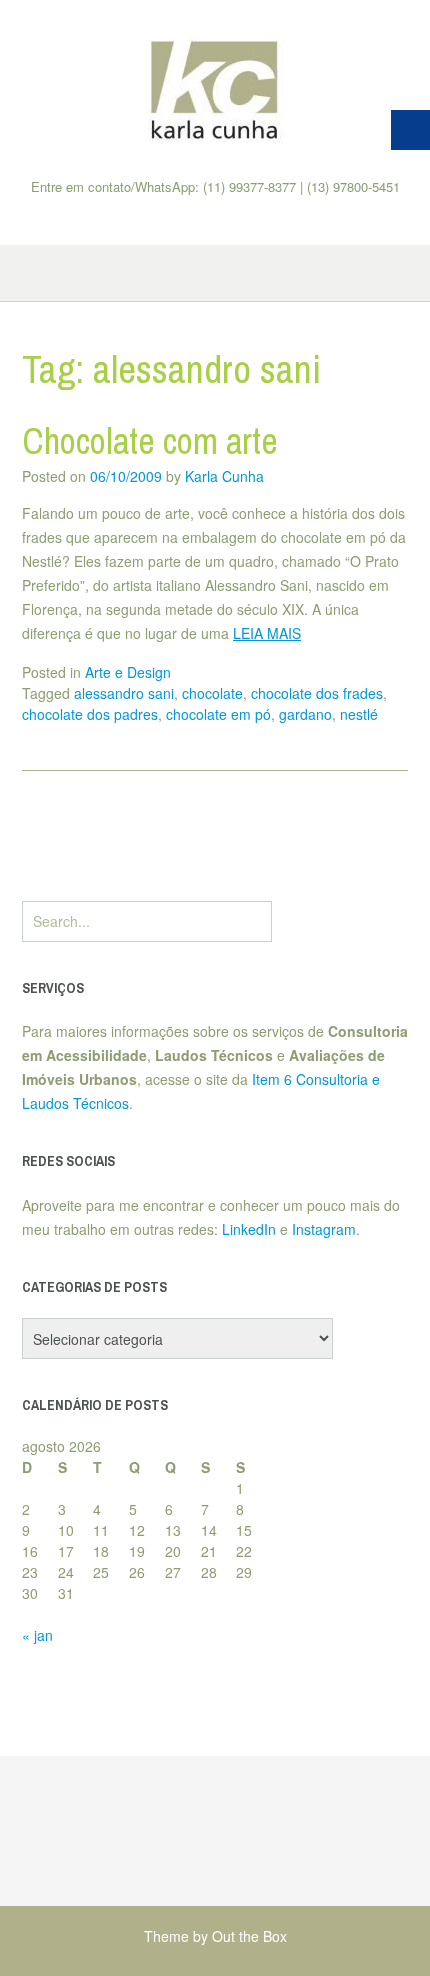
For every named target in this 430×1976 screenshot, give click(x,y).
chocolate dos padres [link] (90, 714)
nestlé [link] (359, 714)
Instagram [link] (324, 1229)
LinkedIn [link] (249, 1229)
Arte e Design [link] (128, 672)
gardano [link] (305, 714)
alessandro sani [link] (124, 693)
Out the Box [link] (249, 1936)
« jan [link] (37, 1635)
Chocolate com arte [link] (150, 441)
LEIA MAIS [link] (267, 633)
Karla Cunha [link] (224, 476)
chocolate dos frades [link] (317, 693)
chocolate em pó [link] (218, 714)
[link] (215, 89)
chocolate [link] (212, 693)
